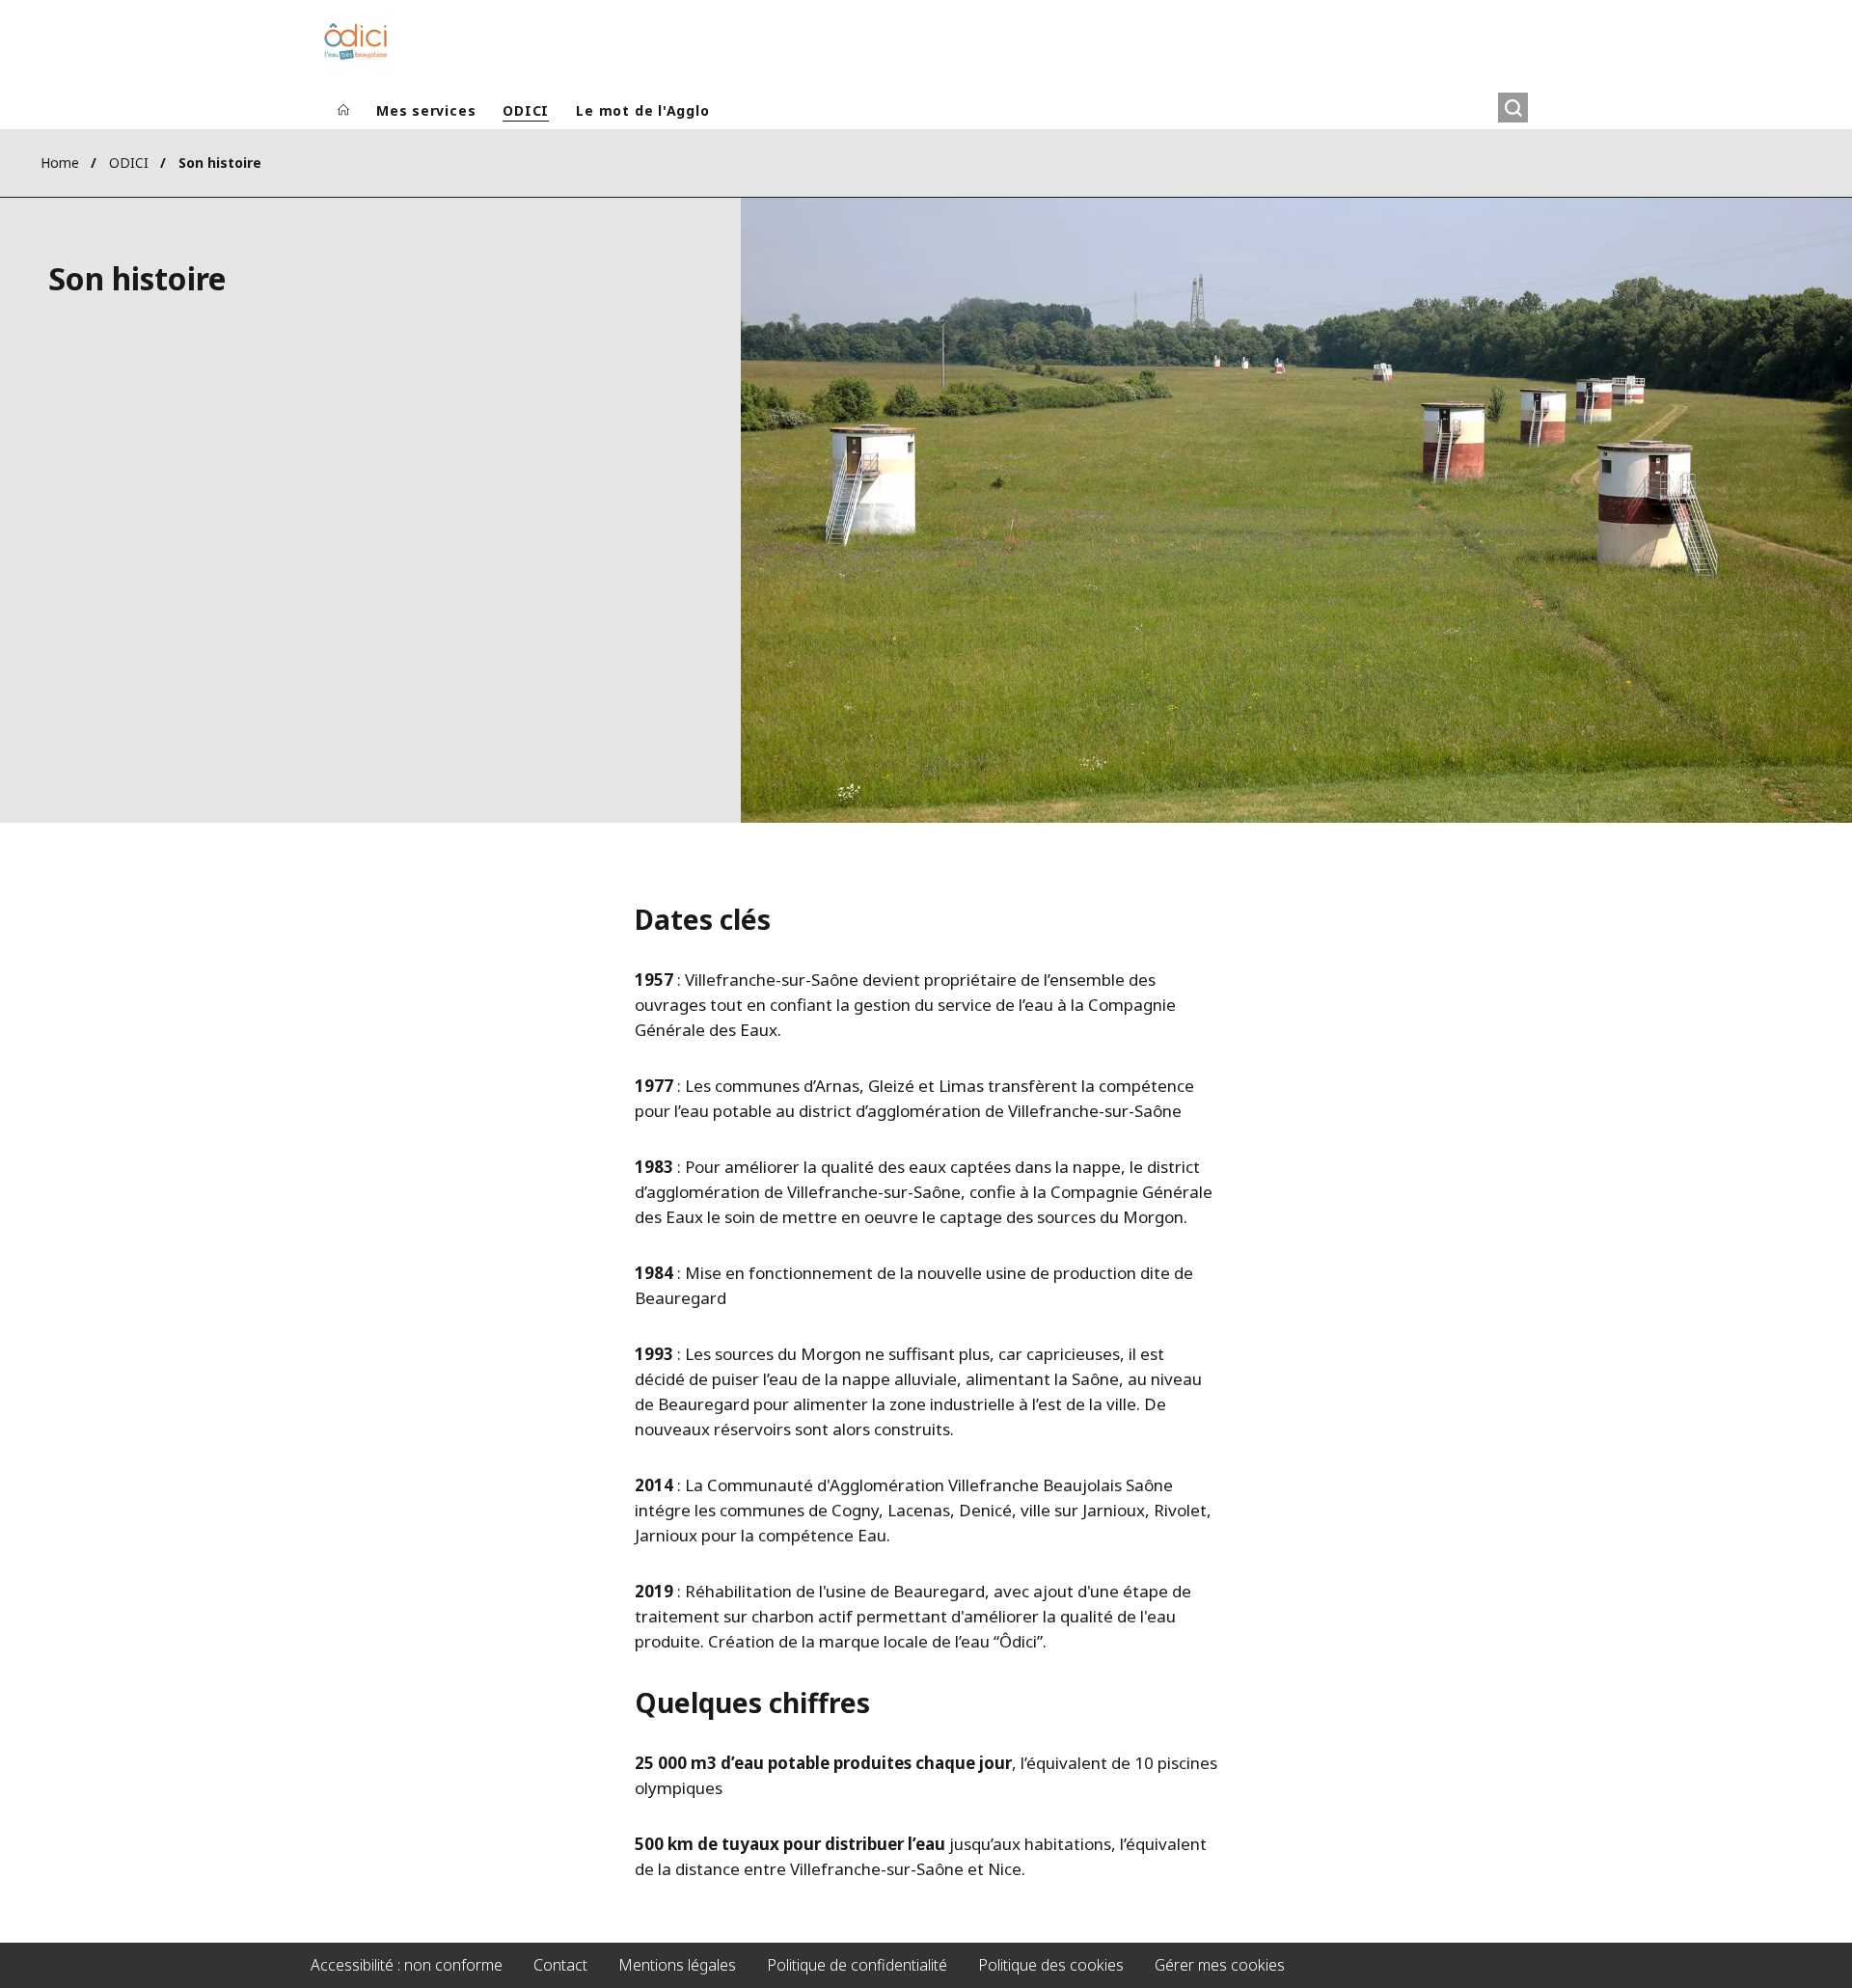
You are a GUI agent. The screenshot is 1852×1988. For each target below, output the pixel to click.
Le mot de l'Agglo (642, 110)
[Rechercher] (1513, 108)
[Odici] (356, 41)
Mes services (426, 110)
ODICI (526, 110)
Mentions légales (677, 1965)
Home (60, 163)
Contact (560, 1965)
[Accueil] (343, 111)
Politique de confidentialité (857, 1965)
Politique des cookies (1051, 1965)
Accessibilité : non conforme (407, 1965)
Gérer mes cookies (1220, 1965)
